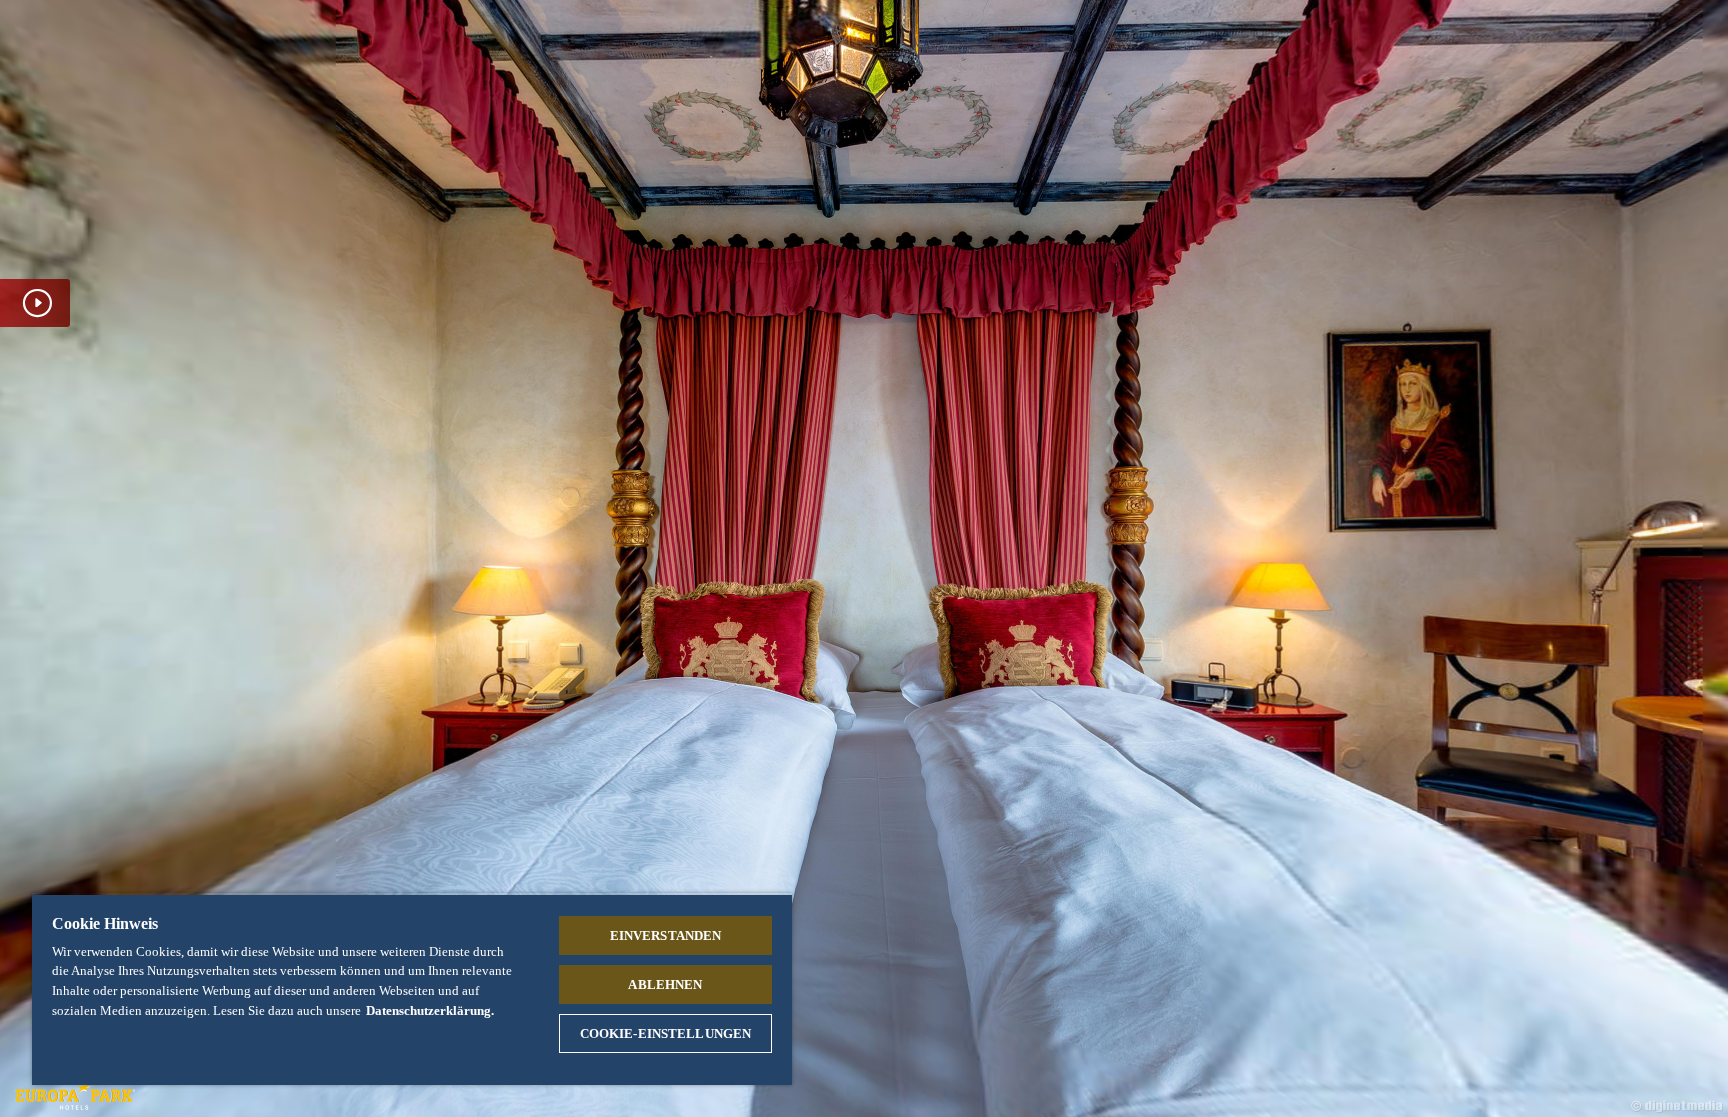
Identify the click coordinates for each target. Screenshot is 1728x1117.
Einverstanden (666, 935)
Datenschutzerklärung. (430, 1010)
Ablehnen (665, 984)
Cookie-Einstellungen (666, 1033)
